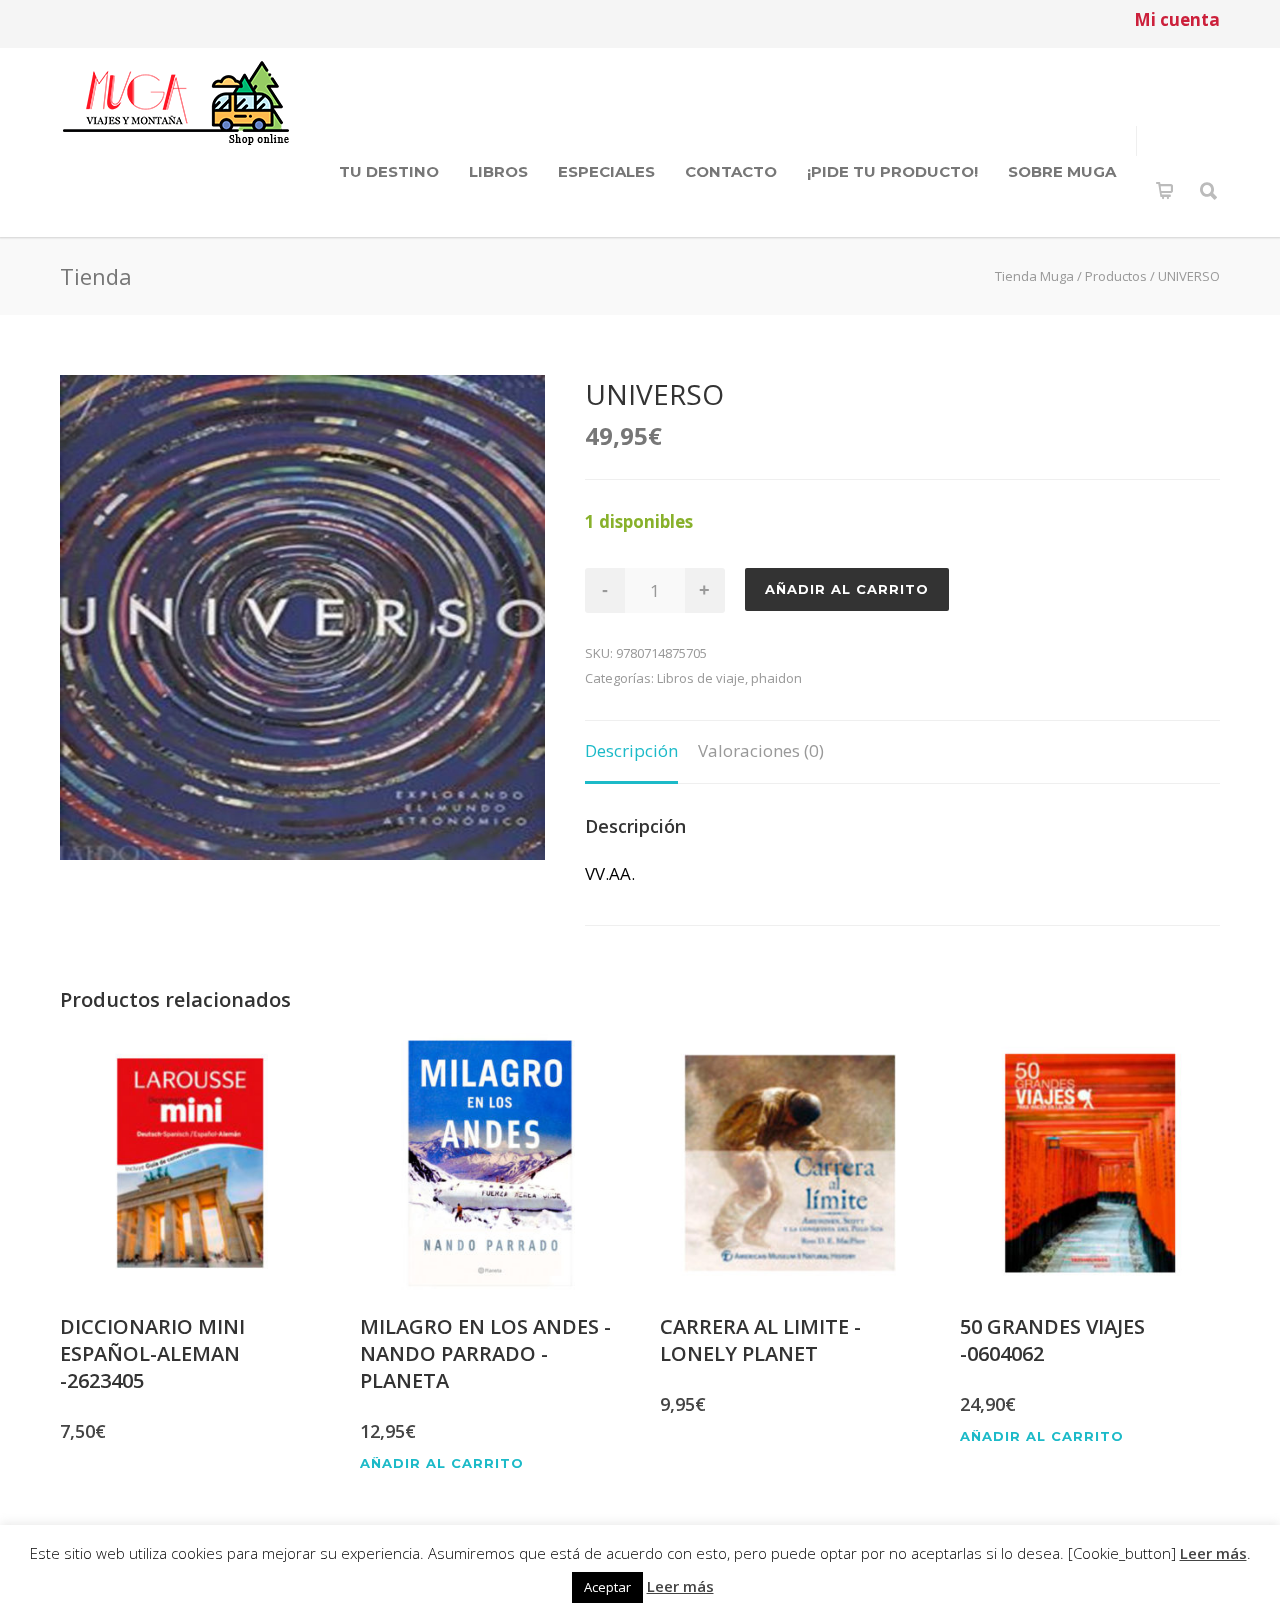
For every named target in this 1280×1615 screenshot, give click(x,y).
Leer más (1213, 1553)
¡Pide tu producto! (892, 171)
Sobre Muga (1062, 171)
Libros (498, 171)
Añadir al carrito (847, 589)
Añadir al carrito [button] (442, 1463)
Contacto (731, 171)
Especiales (606, 171)
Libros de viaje (701, 678)
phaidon (776, 678)
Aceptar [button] (607, 1587)
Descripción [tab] (631, 750)
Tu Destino (389, 171)
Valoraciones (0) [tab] (761, 750)
